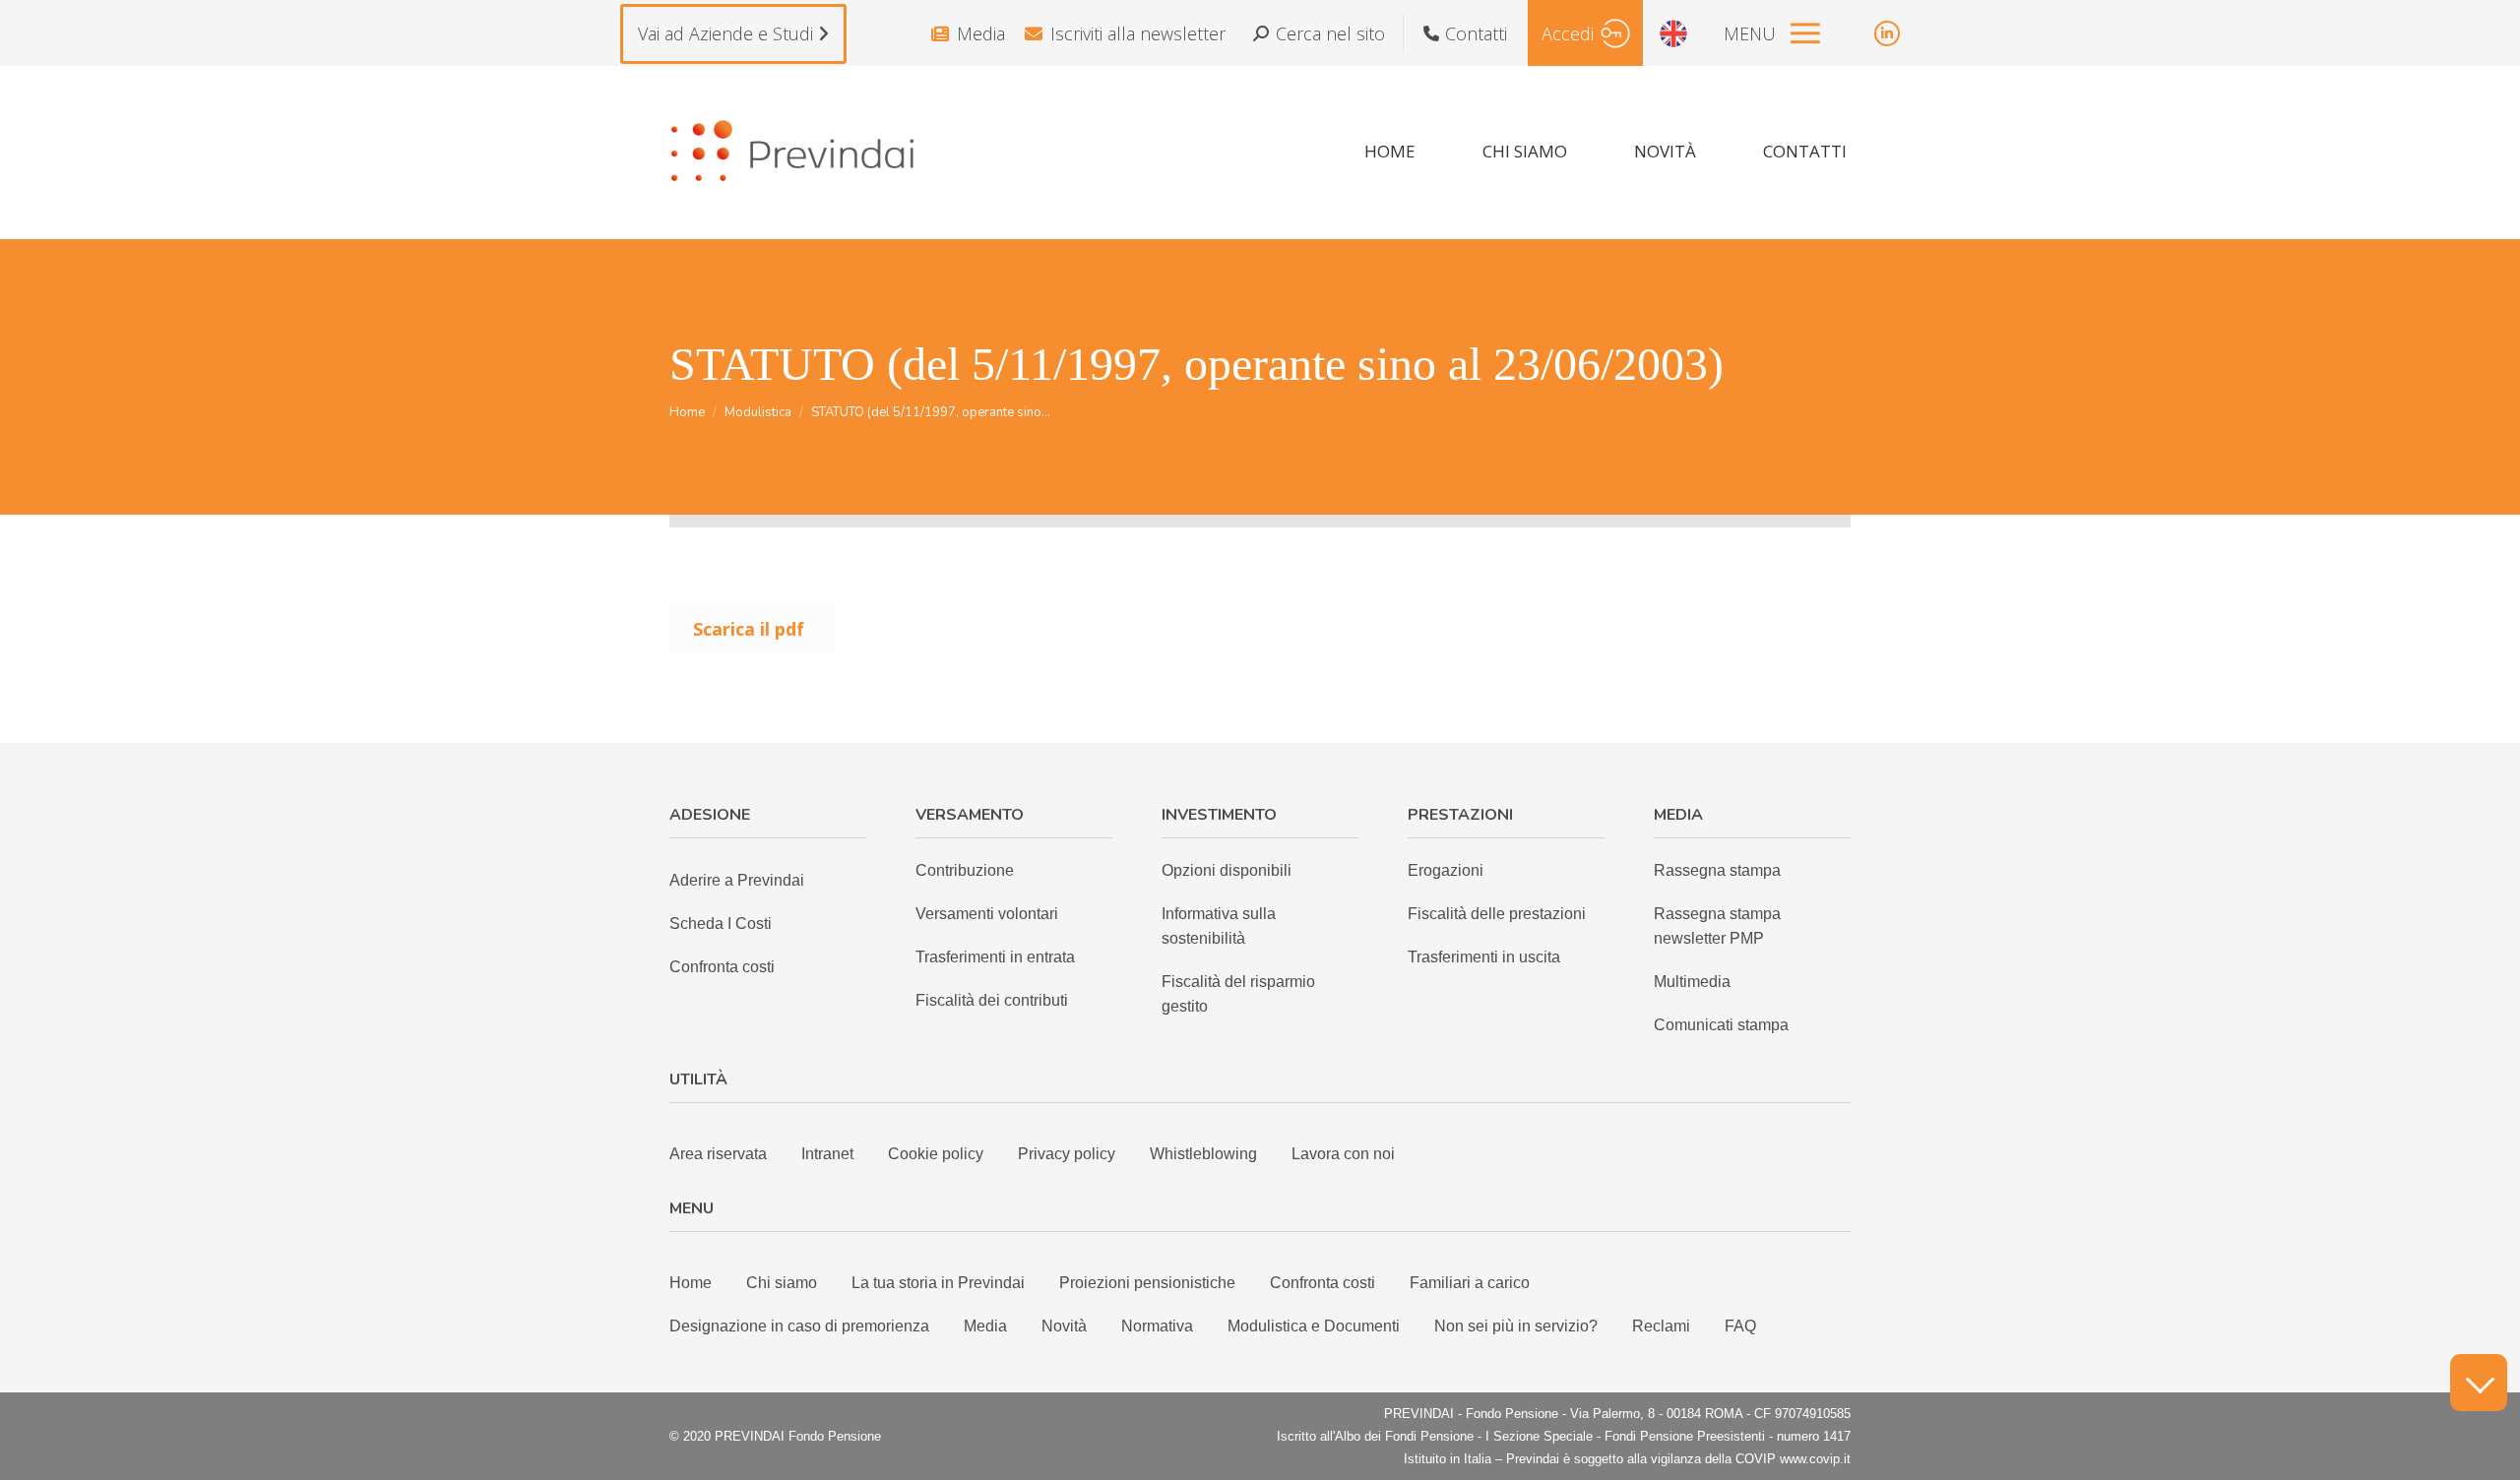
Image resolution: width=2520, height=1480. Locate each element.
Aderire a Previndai (737, 880)
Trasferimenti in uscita (1484, 957)
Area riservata (718, 1154)
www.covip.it (1815, 1459)
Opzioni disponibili (1227, 870)
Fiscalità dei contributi (992, 1000)
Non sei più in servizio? (1516, 1326)
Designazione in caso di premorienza (799, 1326)
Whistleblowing (1203, 1154)
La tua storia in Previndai (938, 1283)
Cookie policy (936, 1154)
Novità (1064, 1326)
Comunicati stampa (1721, 1025)
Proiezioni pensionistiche (1147, 1283)
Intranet (827, 1154)
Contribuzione (965, 870)
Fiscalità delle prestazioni (1497, 914)
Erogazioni (1446, 870)
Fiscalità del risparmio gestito (1238, 994)
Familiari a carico (1470, 1283)
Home (691, 1283)
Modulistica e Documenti (1314, 1326)
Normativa (1157, 1326)
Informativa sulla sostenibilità (1219, 926)
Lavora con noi (1343, 1154)
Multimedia (1692, 982)
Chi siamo (782, 1283)
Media (981, 33)
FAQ (1740, 1326)
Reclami (1661, 1326)
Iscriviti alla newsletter (1138, 33)
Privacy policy (1067, 1154)
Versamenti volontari (987, 914)
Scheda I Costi (721, 924)
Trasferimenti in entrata (995, 957)
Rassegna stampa (1717, 870)
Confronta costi (722, 967)
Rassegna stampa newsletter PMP (1717, 926)
